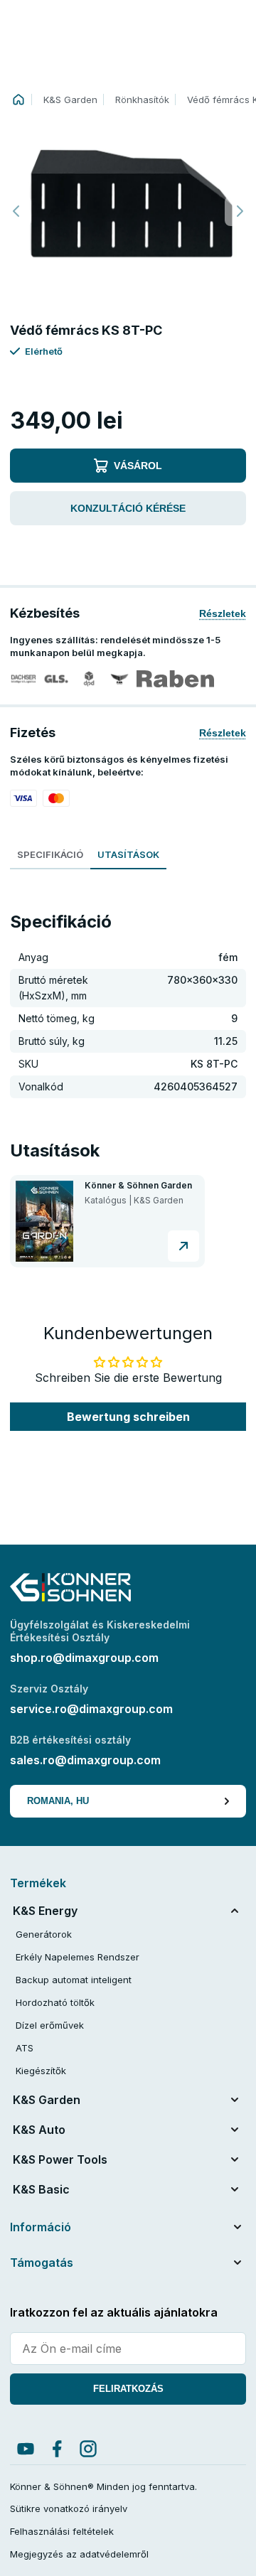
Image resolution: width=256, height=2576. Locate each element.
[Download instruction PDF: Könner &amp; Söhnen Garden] (183, 1246)
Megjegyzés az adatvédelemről (79, 2554)
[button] (128, 211)
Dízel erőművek (50, 2025)
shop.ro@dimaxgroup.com (84, 1658)
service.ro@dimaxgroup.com (91, 1709)
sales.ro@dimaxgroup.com (85, 1760)
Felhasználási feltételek (62, 2531)
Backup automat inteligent (74, 1980)
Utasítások (128, 854)
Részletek (223, 613)
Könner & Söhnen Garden (138, 1186)
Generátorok (44, 1934)
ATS (25, 2048)
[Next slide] (240, 211)
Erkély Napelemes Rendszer (78, 1957)
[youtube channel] (26, 2449)
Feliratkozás (128, 2389)
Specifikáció (50, 854)
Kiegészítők (41, 2071)
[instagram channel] (88, 2449)
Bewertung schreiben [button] (128, 1417)
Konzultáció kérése (128, 508)
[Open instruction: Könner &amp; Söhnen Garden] (44, 1221)
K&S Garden (70, 100)
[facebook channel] (57, 2449)
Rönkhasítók (142, 100)
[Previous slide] (16, 211)
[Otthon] (18, 100)
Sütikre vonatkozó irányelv (69, 2508)
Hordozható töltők (55, 2002)
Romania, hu (58, 1801)
